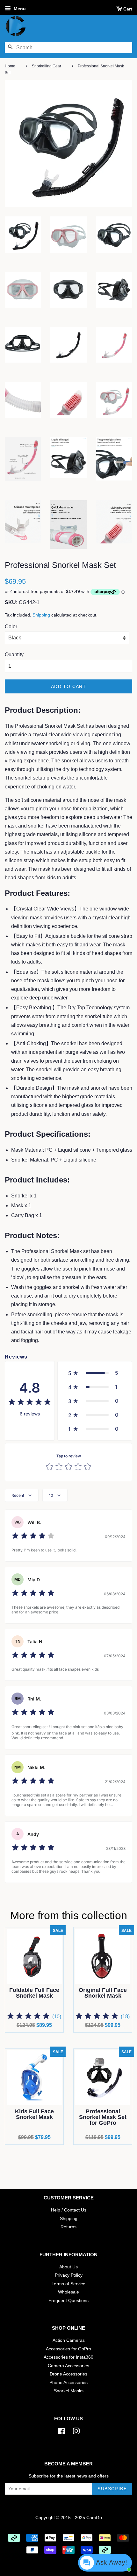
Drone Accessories (68, 2374)
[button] (95, 1373)
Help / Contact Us (69, 2210)
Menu (19, 9)
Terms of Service (68, 2284)
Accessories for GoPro (68, 2349)
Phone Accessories (68, 2383)
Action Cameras (69, 2340)
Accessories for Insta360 (68, 2357)
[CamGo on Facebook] (61, 2433)
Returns (68, 2227)
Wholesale (68, 2292)
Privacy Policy (69, 2275)
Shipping (41, 615)
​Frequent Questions (68, 2301)
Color (11, 627)
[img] (30, 1403)
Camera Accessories (68, 2366)
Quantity (14, 654)
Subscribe (112, 2489)
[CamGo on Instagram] (76, 2433)
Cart (128, 9)
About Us (68, 2267)
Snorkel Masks (69, 2391)
